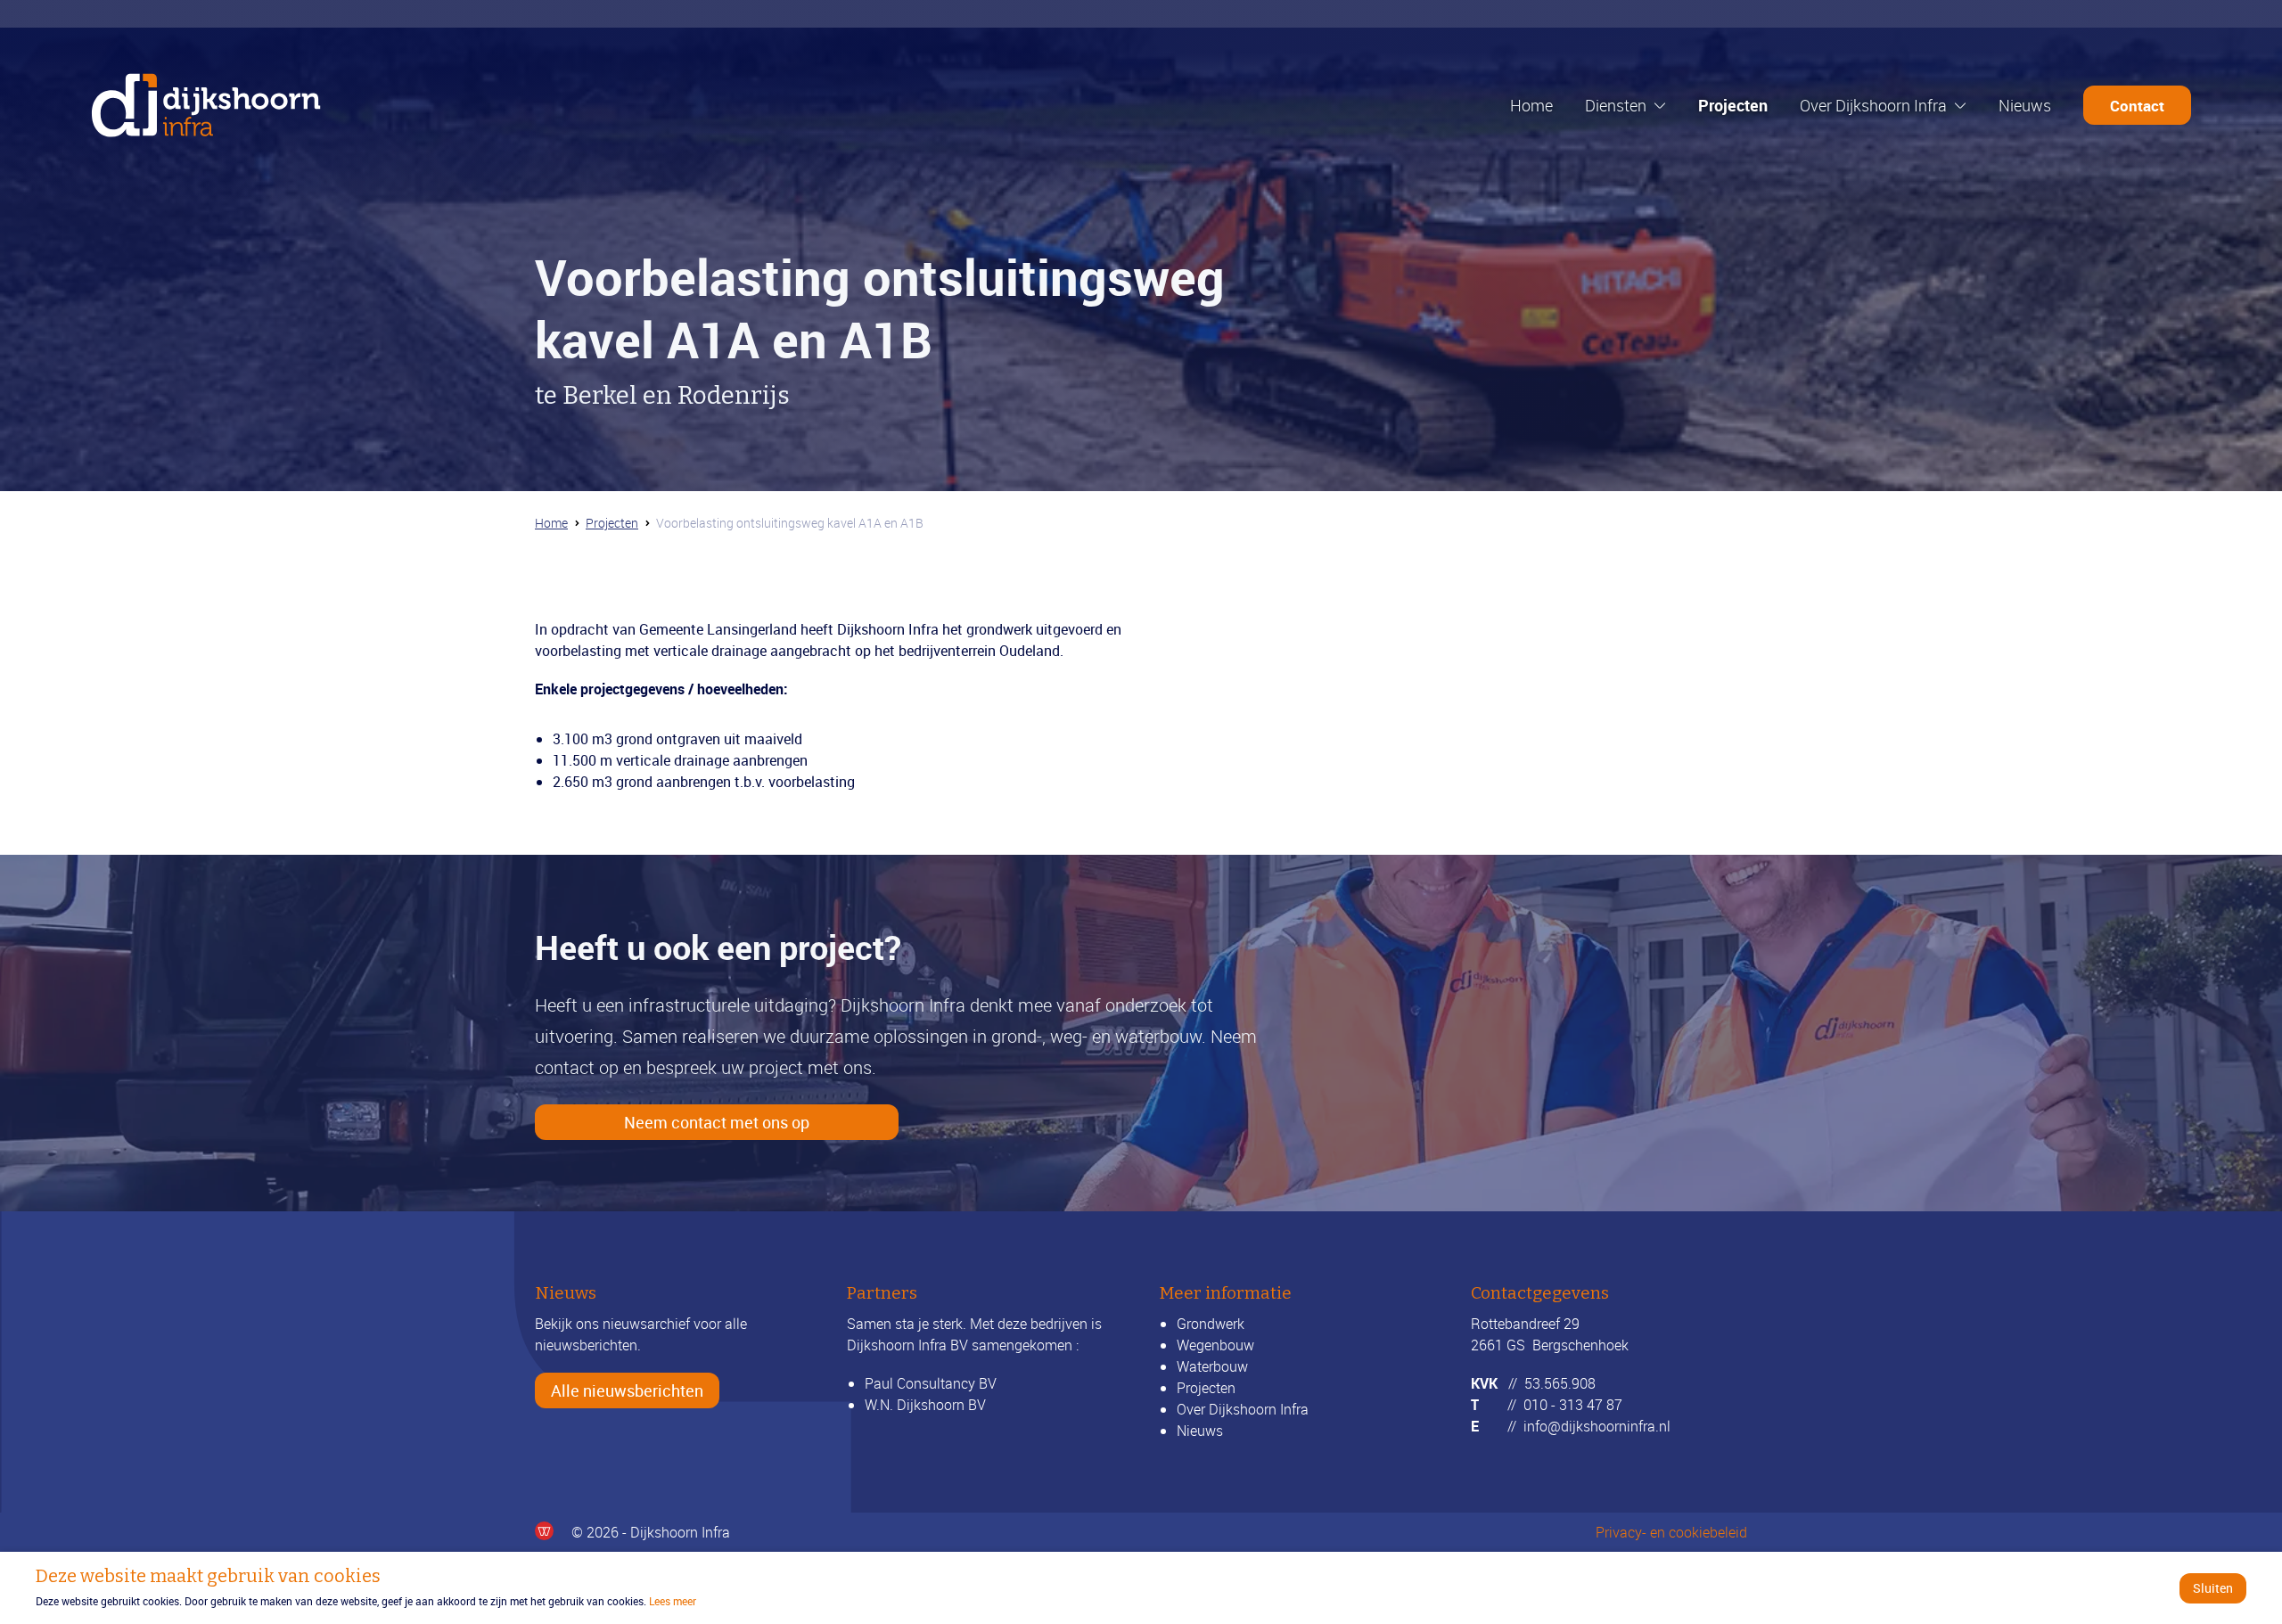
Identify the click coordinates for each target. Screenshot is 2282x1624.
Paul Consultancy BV (931, 1383)
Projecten (1733, 105)
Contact (2137, 106)
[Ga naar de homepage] (206, 105)
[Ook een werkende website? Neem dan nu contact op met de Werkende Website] (544, 1531)
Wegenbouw (1215, 1345)
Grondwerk (1211, 1324)
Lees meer (673, 1601)
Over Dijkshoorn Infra (1873, 105)
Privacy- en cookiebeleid (1671, 1532)
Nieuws (2025, 105)
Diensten (1616, 105)
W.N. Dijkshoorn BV (925, 1405)
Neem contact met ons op (717, 1122)
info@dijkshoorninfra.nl (1597, 1426)
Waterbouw (1212, 1366)
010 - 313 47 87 (1573, 1405)
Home (1531, 105)
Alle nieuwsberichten (627, 1390)
